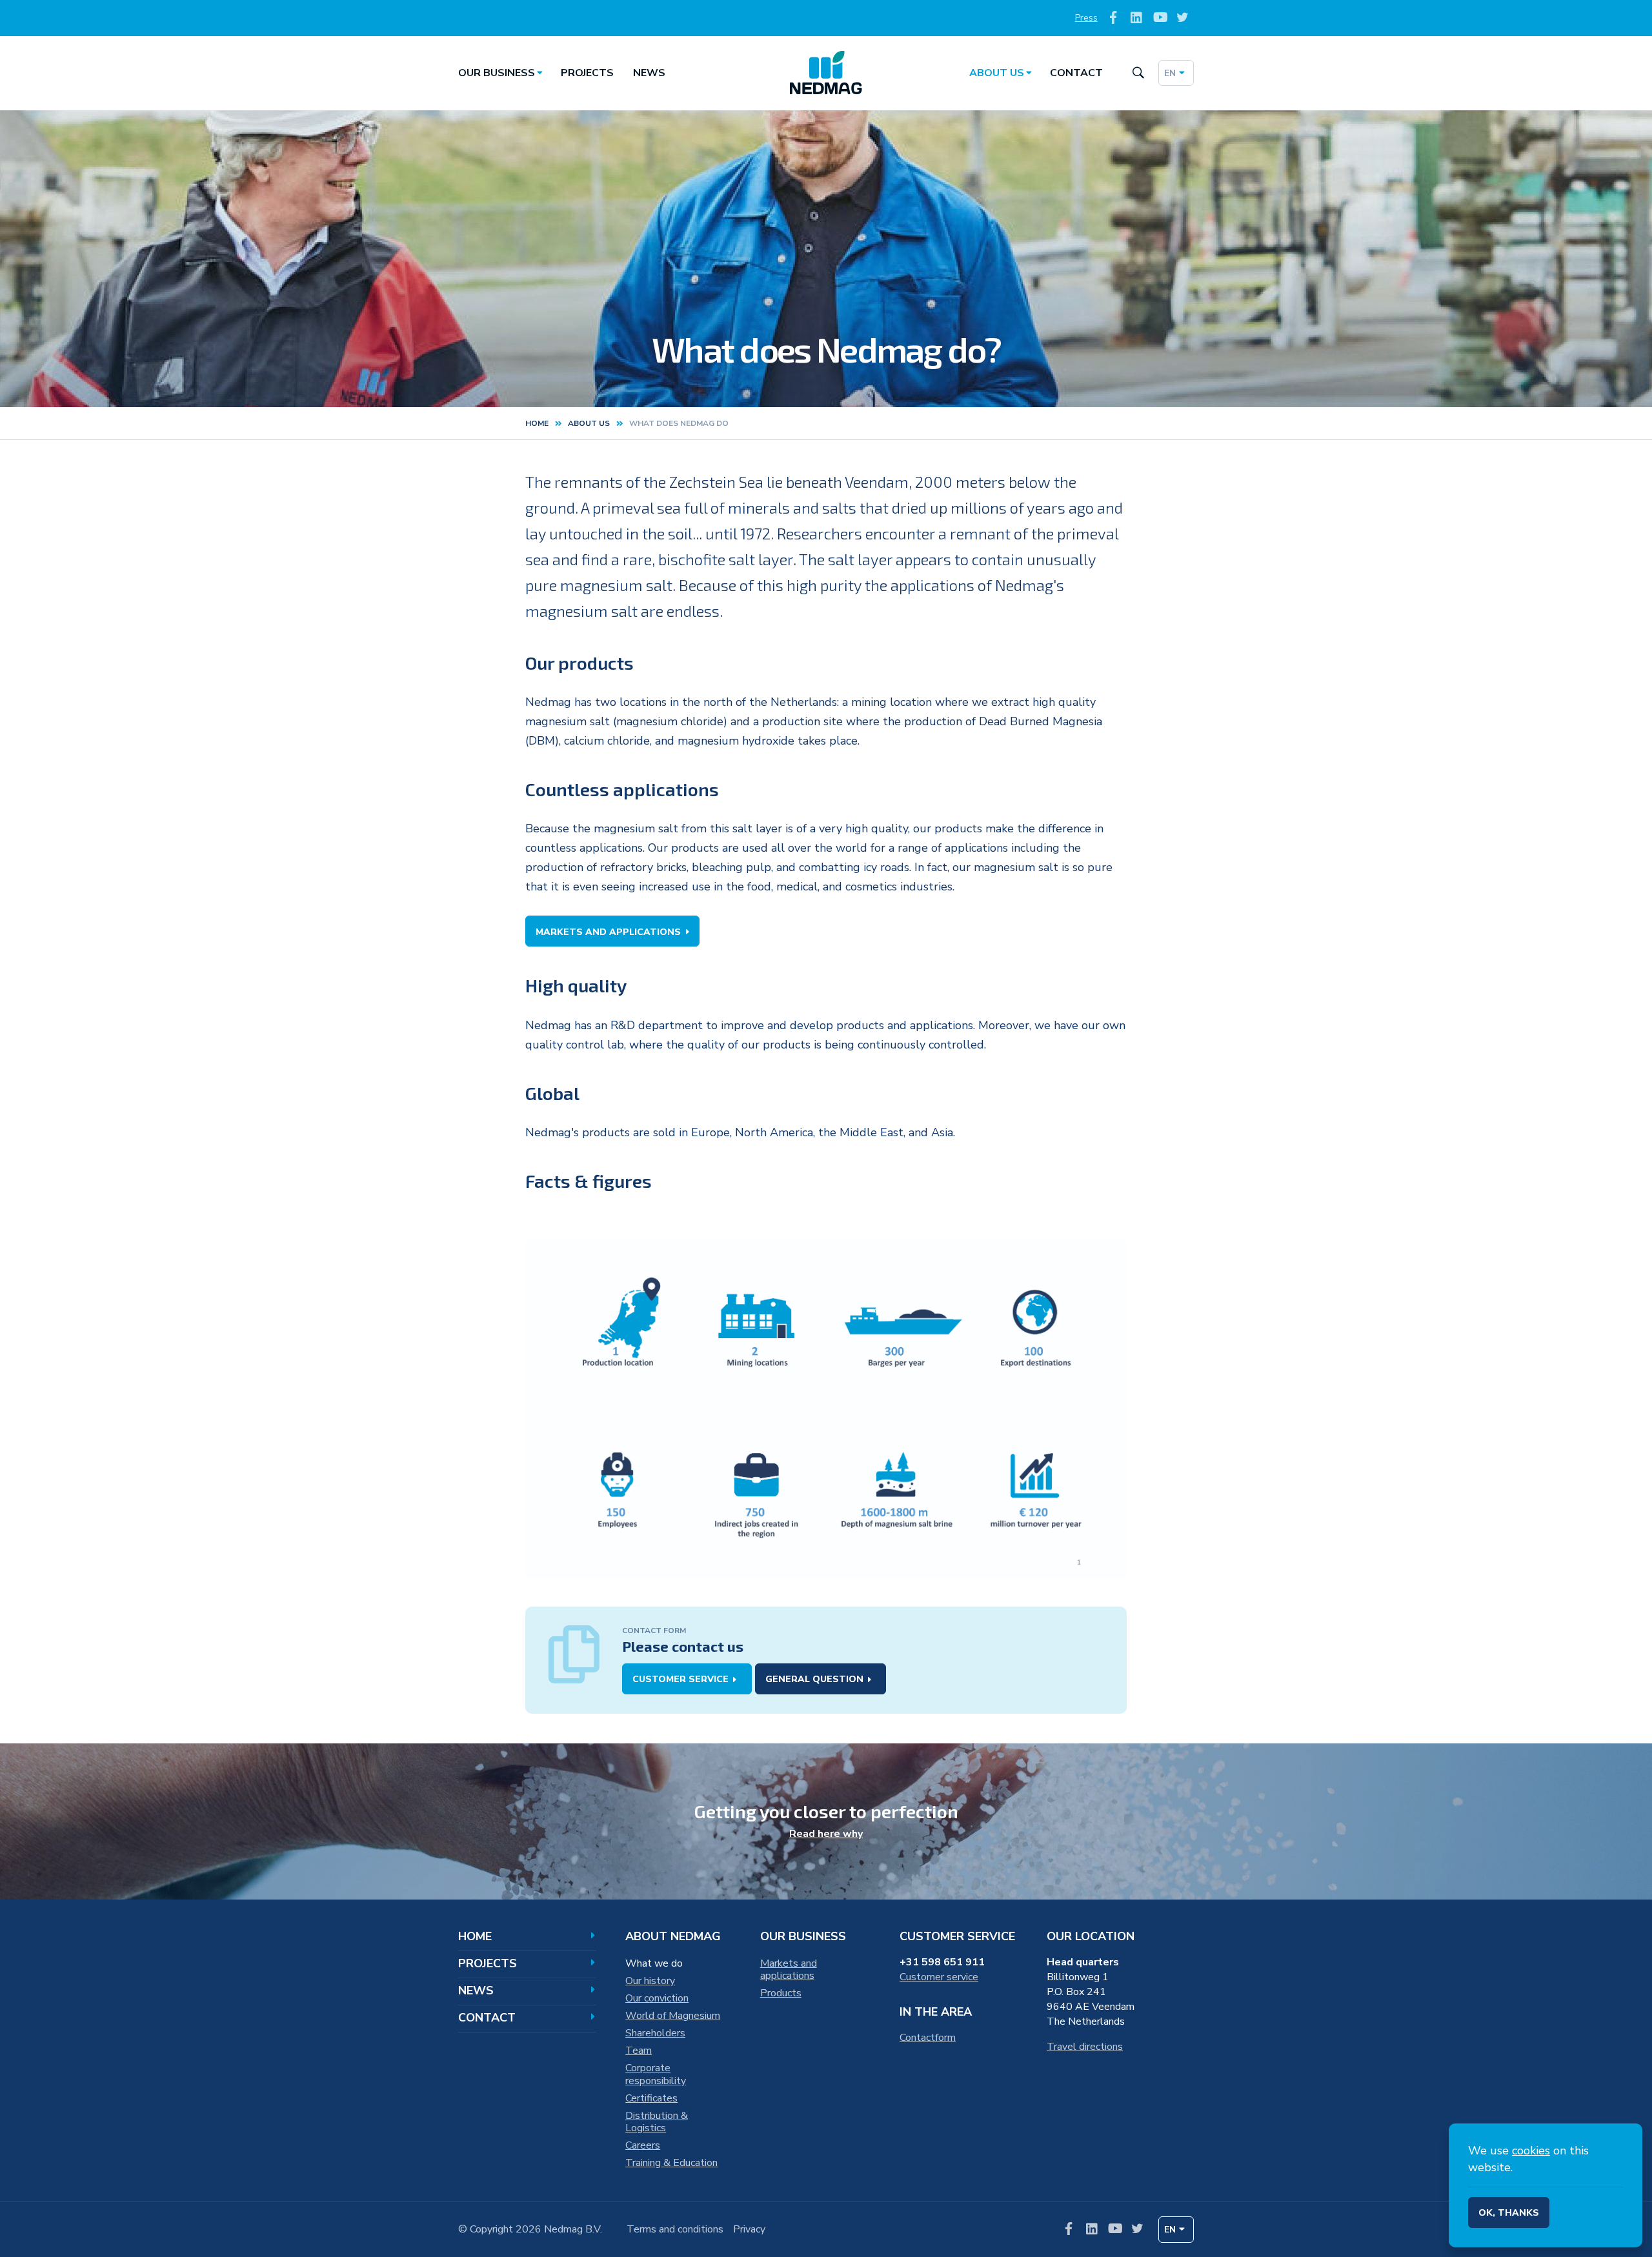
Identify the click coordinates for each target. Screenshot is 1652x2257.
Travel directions (1085, 2047)
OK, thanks (1509, 2213)
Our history (650, 1981)
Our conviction (657, 1998)
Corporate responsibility (656, 2074)
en (1170, 73)
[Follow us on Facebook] (1113, 18)
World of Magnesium (673, 2016)
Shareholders (655, 2033)
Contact (1076, 73)
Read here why (826, 1834)
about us (589, 423)
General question (814, 1679)
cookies (1531, 2151)
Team (639, 2051)
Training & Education (671, 2163)
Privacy (749, 2229)
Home (537, 423)
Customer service (680, 1679)
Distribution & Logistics (657, 2122)
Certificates (651, 2098)
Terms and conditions (675, 2229)
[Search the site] (1138, 73)
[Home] (826, 73)
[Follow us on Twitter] (1183, 18)
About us (997, 73)
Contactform (928, 2038)
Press (1086, 18)
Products (781, 1993)
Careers (643, 2145)
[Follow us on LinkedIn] (1137, 18)
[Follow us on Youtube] (1159, 18)
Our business (497, 73)
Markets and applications (608, 932)
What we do (654, 1963)
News (649, 73)
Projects (587, 73)
